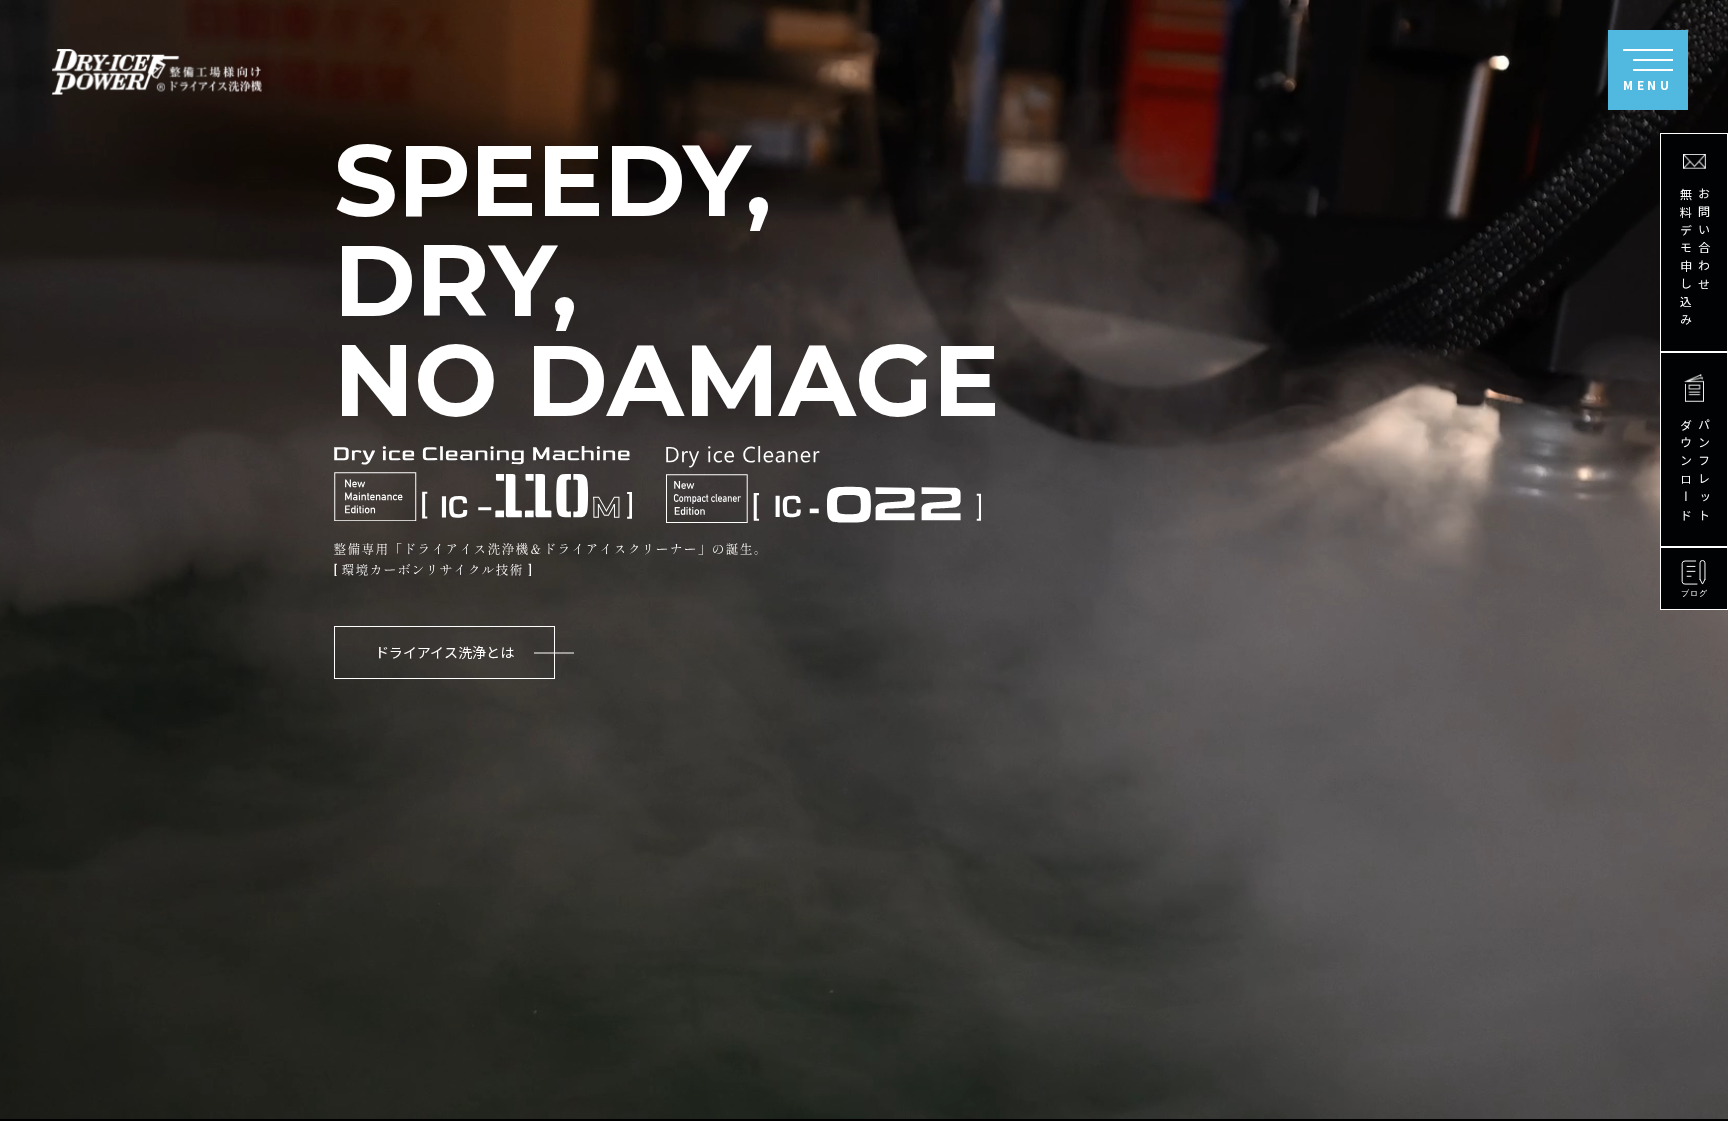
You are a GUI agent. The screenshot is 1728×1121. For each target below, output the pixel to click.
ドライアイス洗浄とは (444, 652)
